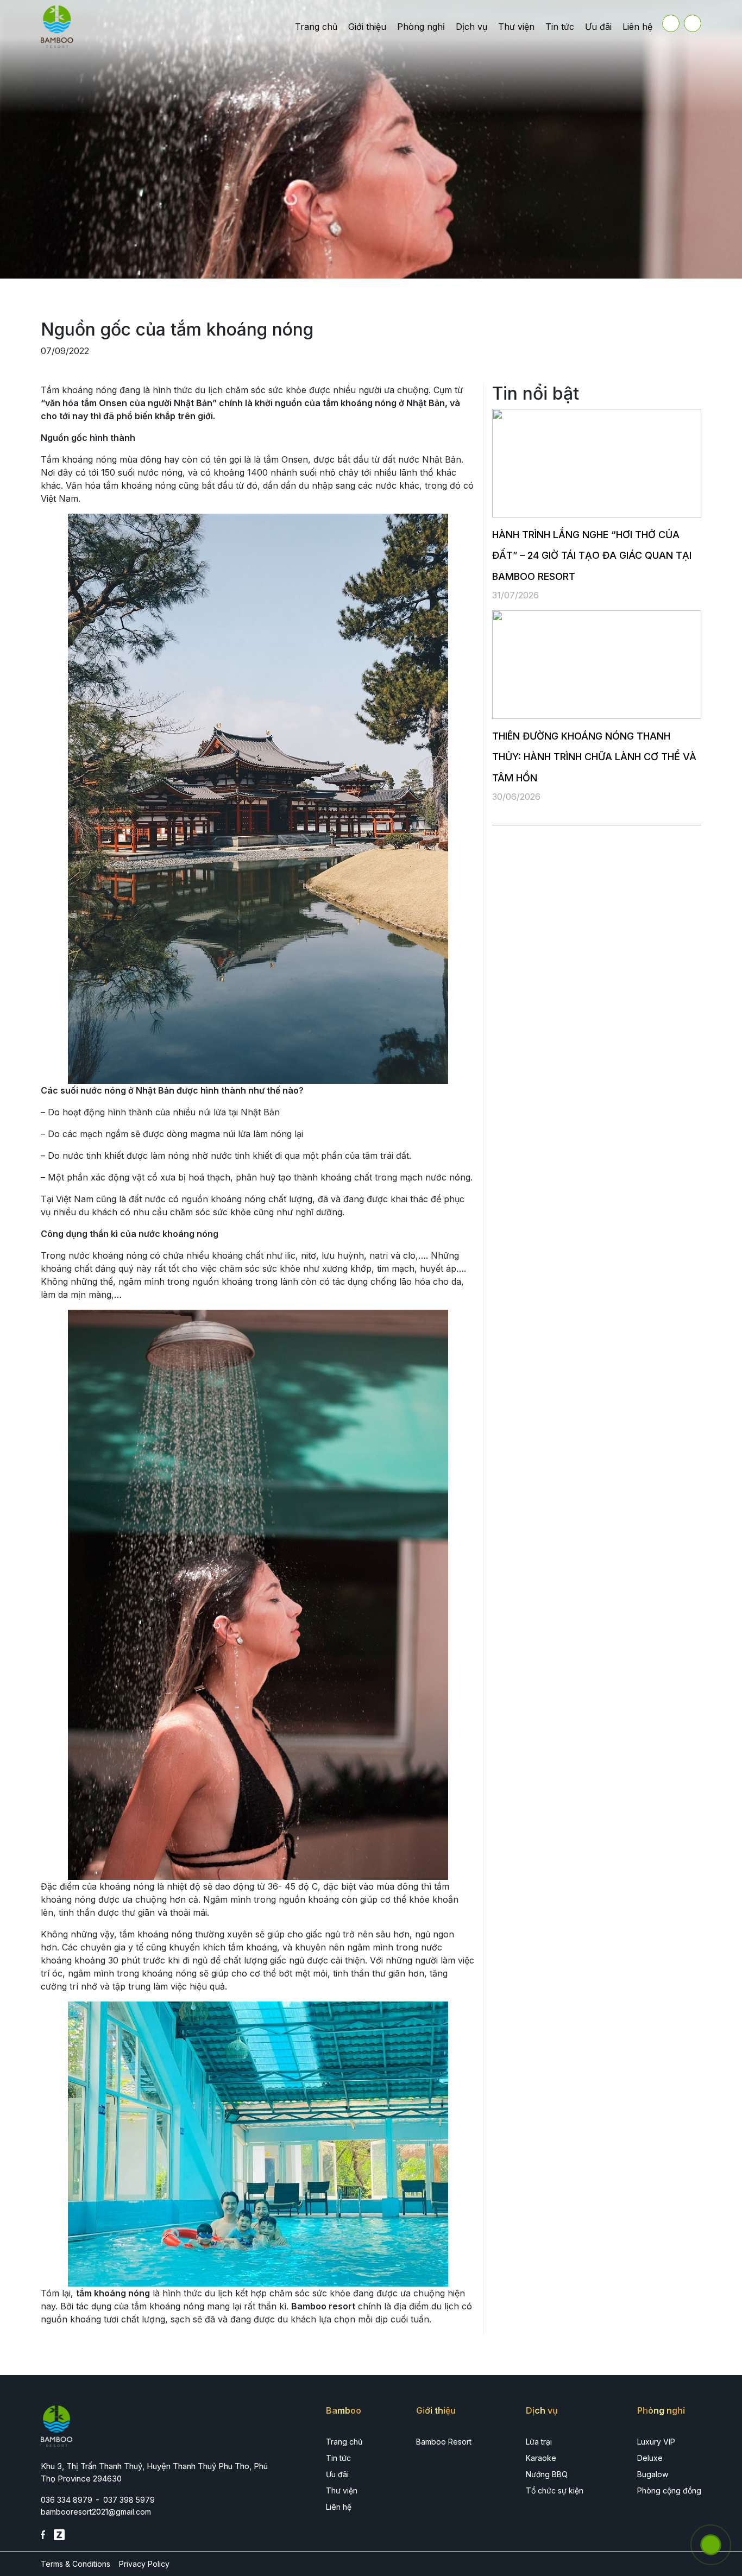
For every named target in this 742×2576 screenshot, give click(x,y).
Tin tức (560, 27)
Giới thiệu (367, 27)
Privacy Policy (144, 2564)
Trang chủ (316, 27)
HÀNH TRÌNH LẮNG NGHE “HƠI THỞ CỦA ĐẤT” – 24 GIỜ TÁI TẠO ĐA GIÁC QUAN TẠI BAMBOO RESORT (592, 555)
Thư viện (516, 27)
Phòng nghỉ (421, 27)
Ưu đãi (598, 27)
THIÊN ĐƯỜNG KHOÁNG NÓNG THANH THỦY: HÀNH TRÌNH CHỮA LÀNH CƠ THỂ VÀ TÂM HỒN (594, 757)
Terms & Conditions (76, 2564)
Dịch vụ (471, 27)
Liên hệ (637, 27)
